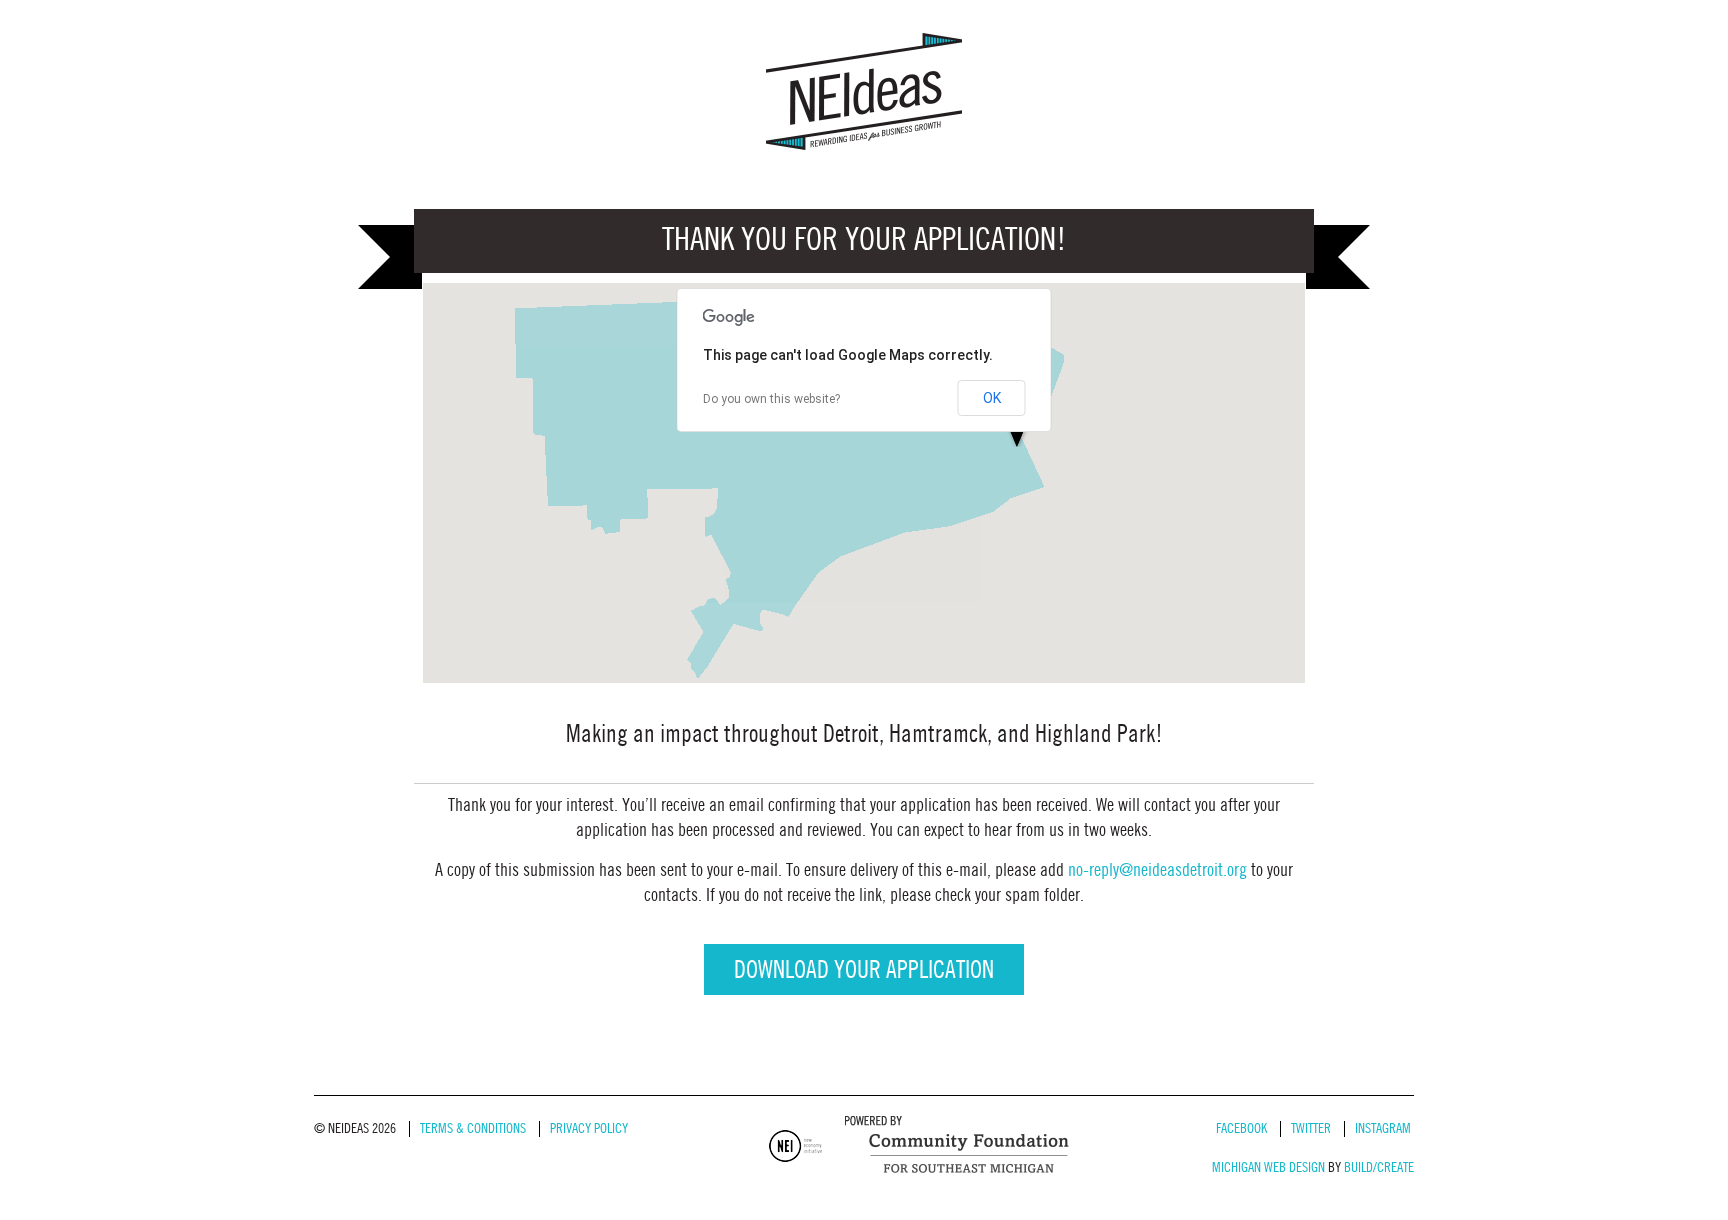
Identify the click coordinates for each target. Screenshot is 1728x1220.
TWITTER (1311, 1128)
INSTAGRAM (1383, 1128)
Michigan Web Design (1268, 1167)
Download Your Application (864, 971)
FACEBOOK (1241, 1128)
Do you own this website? (771, 399)
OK (992, 398)
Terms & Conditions (473, 1128)
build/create (1379, 1167)
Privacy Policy (589, 1128)
